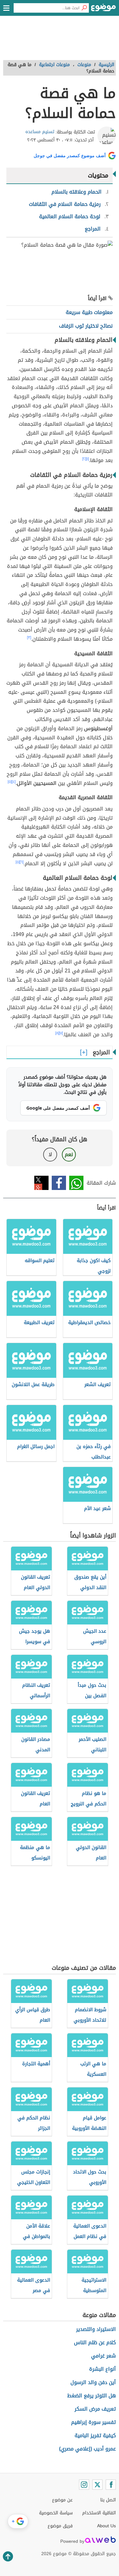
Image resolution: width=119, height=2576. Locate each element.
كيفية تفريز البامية (95, 2435)
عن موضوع (62, 2500)
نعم (69, 1154)
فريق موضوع (60, 2526)
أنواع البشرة (102, 2369)
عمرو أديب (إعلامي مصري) (87, 2449)
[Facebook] (111, 2485)
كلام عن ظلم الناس (95, 2342)
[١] (87, 459)
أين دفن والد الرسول (93, 2382)
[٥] (10, 782)
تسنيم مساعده (40, 132)
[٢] (84, 459)
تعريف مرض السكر (95, 2409)
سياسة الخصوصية (56, 2513)
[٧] (61, 1033)
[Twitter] (97, 2485)
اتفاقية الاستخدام (99, 2513)
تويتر (41, 1183)
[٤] (14, 782)
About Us (106, 2526)
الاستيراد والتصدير (96, 2329)
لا (50, 1154)
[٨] (57, 1033)
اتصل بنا (108, 2500)
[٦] (22, 862)
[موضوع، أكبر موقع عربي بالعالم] (103, 9)
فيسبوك (59, 1183)
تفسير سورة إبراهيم (93, 2422)
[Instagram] (84, 2485)
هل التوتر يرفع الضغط (92, 2396)
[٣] (29, 638)
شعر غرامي (103, 2356)
